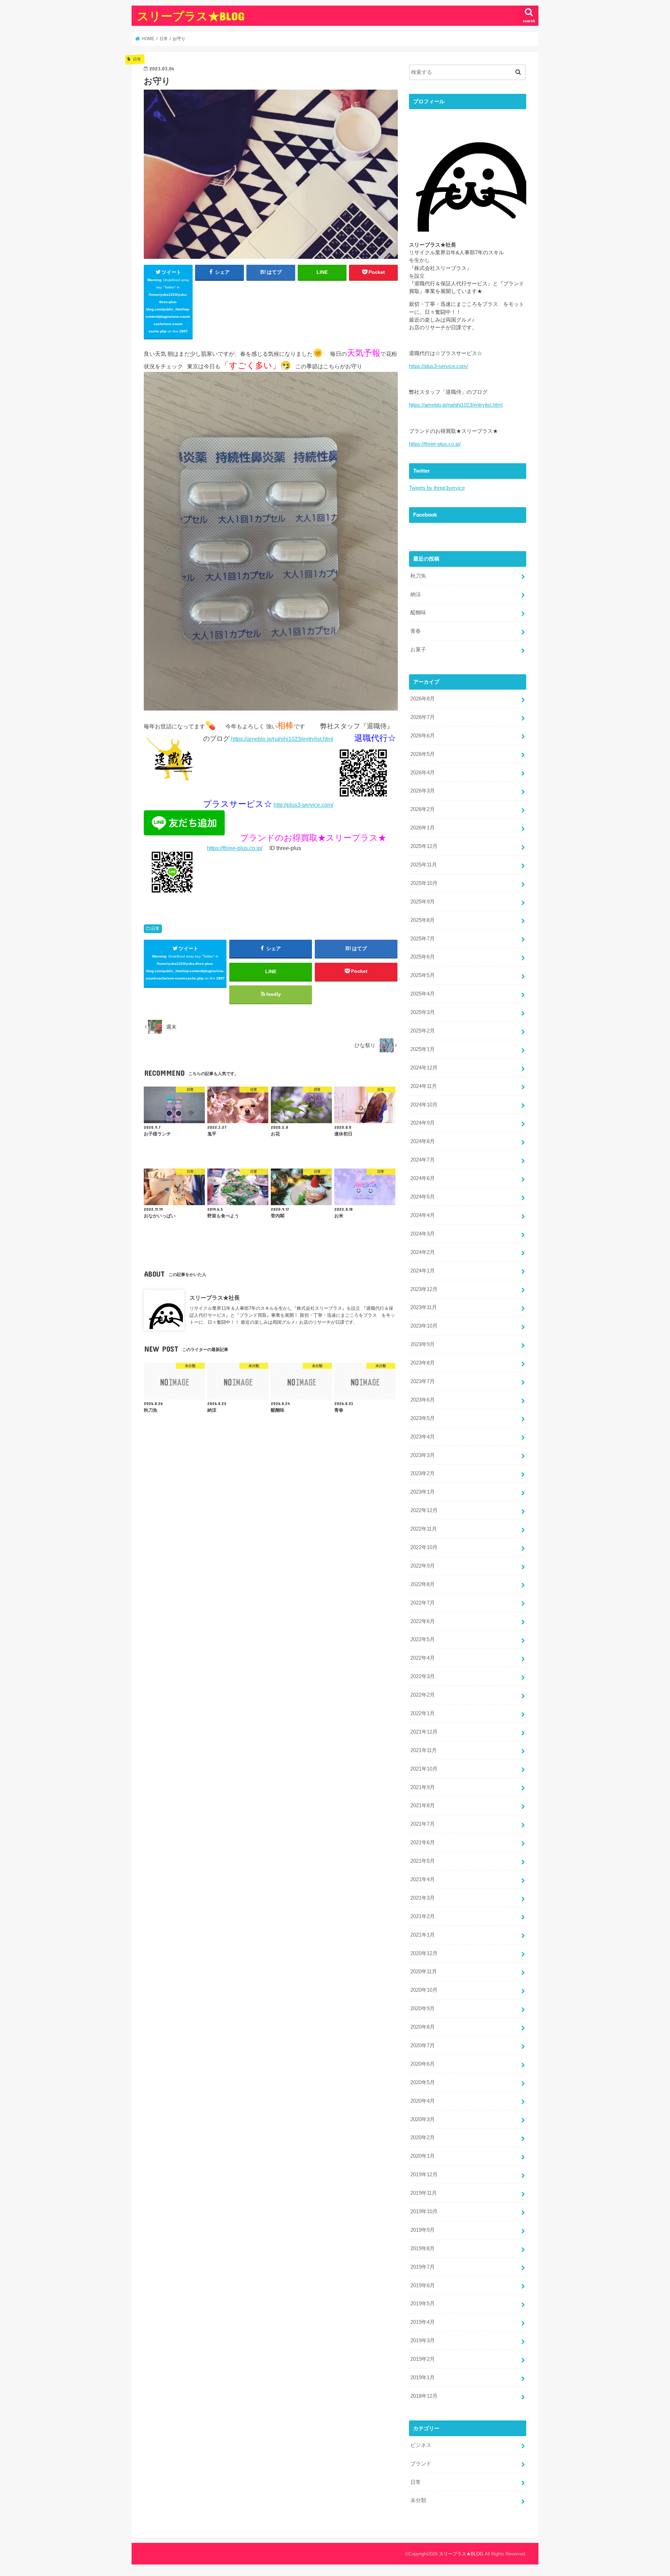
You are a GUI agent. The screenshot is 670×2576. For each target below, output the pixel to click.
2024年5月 (423, 1197)
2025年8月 (423, 920)
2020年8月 (423, 2027)
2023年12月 (424, 1289)
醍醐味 (418, 613)
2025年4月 (423, 994)
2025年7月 (423, 939)
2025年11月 (424, 865)
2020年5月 (423, 2082)
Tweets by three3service (437, 488)
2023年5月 (423, 1418)
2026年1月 (423, 828)
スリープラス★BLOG (191, 16)
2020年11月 (424, 1972)
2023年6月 (423, 1400)
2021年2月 (423, 1916)
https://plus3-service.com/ (438, 366)
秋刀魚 (418, 576)
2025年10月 (424, 883)
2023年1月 (423, 1492)
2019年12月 (424, 2175)
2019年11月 (424, 2193)
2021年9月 (423, 1787)
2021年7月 (423, 1824)
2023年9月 (423, 1344)
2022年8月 (423, 1584)
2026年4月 (423, 773)
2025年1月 (423, 1049)
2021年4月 (423, 1879)
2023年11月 (424, 1307)
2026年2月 (423, 809)
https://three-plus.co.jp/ (235, 848)
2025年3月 (423, 1012)
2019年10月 (424, 2211)
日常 (155, 929)
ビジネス (421, 2445)
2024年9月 (423, 1123)
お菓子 (418, 649)
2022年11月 (424, 1529)
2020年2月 (423, 2138)
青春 (416, 631)
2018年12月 (424, 2396)
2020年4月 (423, 2101)
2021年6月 (423, 1842)
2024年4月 (423, 1215)
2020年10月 (424, 1990)
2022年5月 (423, 1639)
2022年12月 (424, 1510)
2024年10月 (424, 1105)
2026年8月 (423, 699)
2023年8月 (423, 1363)
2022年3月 (423, 1676)
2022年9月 (423, 1566)
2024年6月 (423, 1178)
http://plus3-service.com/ (303, 805)
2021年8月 (423, 1805)
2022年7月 (423, 1603)
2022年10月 (424, 1547)
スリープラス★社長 (215, 1298)
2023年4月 (423, 1437)
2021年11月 (424, 1750)
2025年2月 (423, 1031)
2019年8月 (423, 2248)
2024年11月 (424, 1086)
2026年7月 (423, 717)
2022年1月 (423, 1713)
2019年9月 (423, 2230)
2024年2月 (423, 1252)
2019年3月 (423, 2341)
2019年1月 (423, 2378)
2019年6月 (423, 2285)
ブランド (421, 2464)
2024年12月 (424, 1068)
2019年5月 (423, 2304)
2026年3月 (423, 791)
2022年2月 (423, 1695)
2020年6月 (423, 2064)
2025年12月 (424, 846)
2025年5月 (423, 975)
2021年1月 (423, 1935)
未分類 (418, 2500)
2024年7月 (423, 1160)
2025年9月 (423, 902)
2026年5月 (423, 754)
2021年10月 (424, 1769)
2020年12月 (424, 1953)
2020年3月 (423, 2119)
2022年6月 (423, 1621)
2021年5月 (423, 1861)
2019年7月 (423, 2267)
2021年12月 (424, 1732)
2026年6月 (423, 736)
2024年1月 (423, 1271)
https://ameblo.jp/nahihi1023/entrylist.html (282, 739)
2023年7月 (423, 1381)
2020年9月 (423, 2008)
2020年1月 (423, 2156)
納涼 (416, 594)
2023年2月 (423, 1473)
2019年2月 (423, 2359)
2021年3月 (423, 1898)
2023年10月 (424, 1326)
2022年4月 (423, 1658)
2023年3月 (423, 1455)
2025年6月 (423, 957)
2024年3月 (423, 1234)
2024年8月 (423, 1141)
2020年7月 (423, 2045)
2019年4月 (423, 2322)
